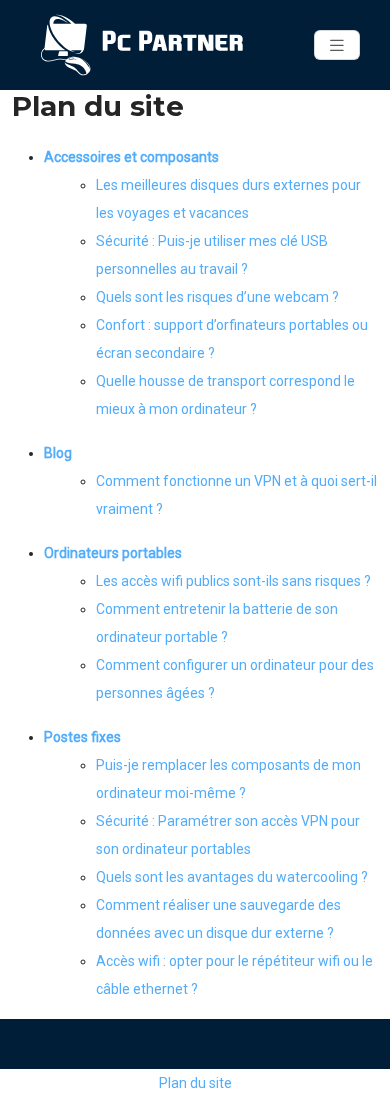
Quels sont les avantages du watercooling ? (232, 877)
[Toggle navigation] (337, 45)
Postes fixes (82, 737)
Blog (58, 453)
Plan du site (195, 1083)
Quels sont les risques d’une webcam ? (217, 297)
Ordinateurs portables (113, 553)
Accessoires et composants (131, 157)
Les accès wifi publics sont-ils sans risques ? (233, 581)
